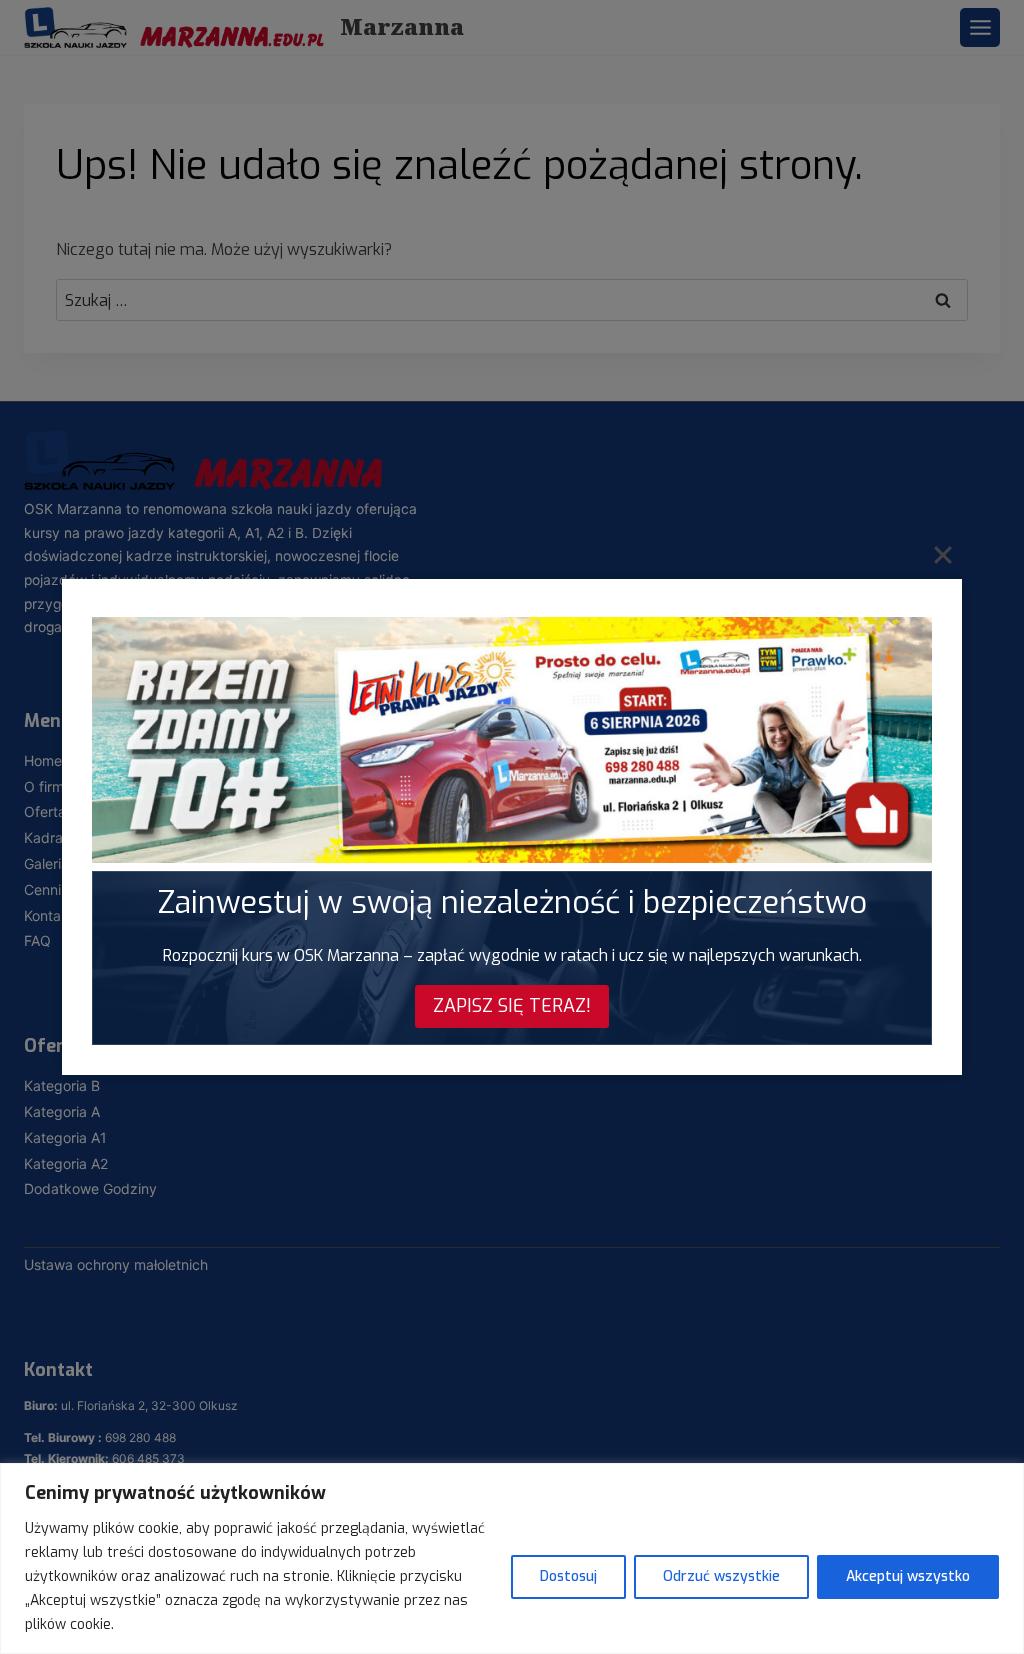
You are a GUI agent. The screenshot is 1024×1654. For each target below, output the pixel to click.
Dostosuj (568, 1576)
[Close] (943, 554)
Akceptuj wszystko (908, 1576)
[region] (512, 1558)
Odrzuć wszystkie (721, 1576)
